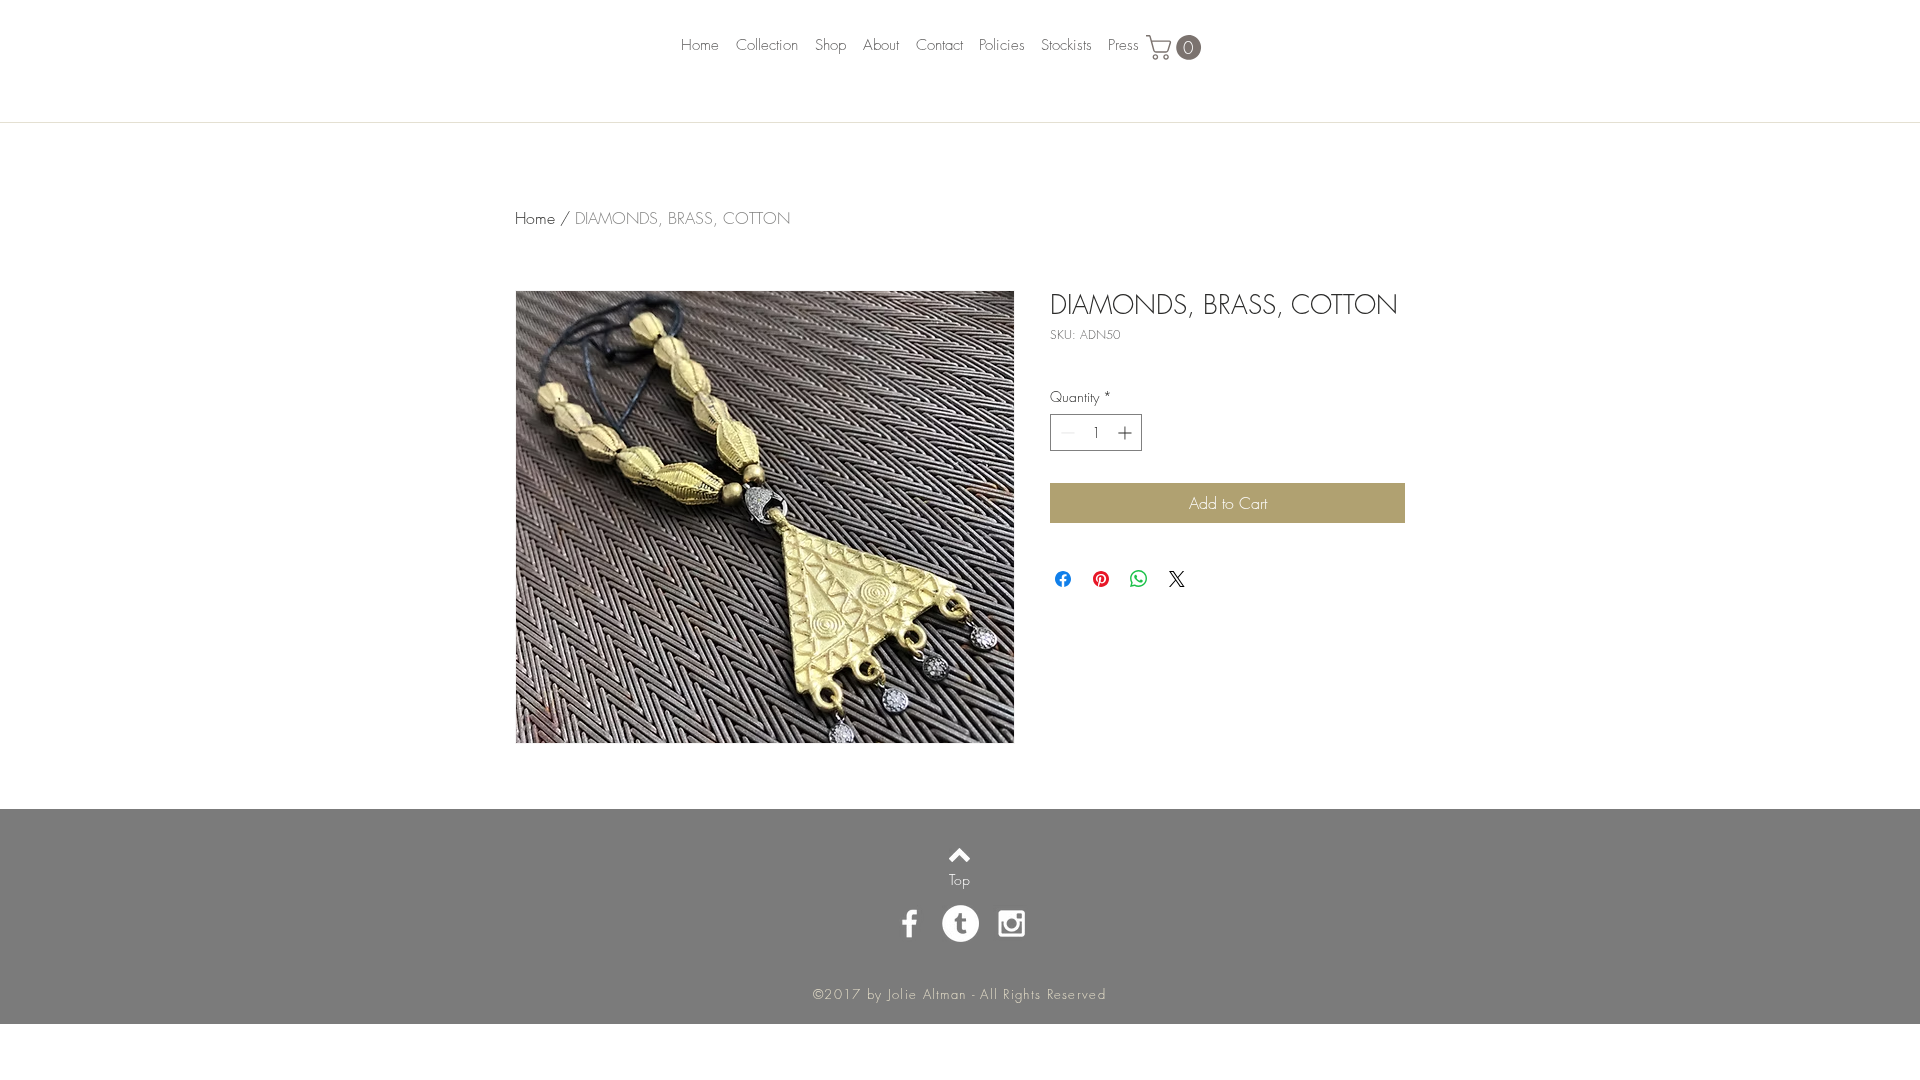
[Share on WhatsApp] (1139, 579)
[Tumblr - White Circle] (960, 923)
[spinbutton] (1096, 432)
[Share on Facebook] (1063, 579)
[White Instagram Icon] (1011, 923)
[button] (1176, 47)
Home (535, 218)
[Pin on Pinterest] (1101, 579)
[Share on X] (1177, 579)
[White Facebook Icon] (909, 923)
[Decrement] (1065, 432)
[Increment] (1126, 432)
